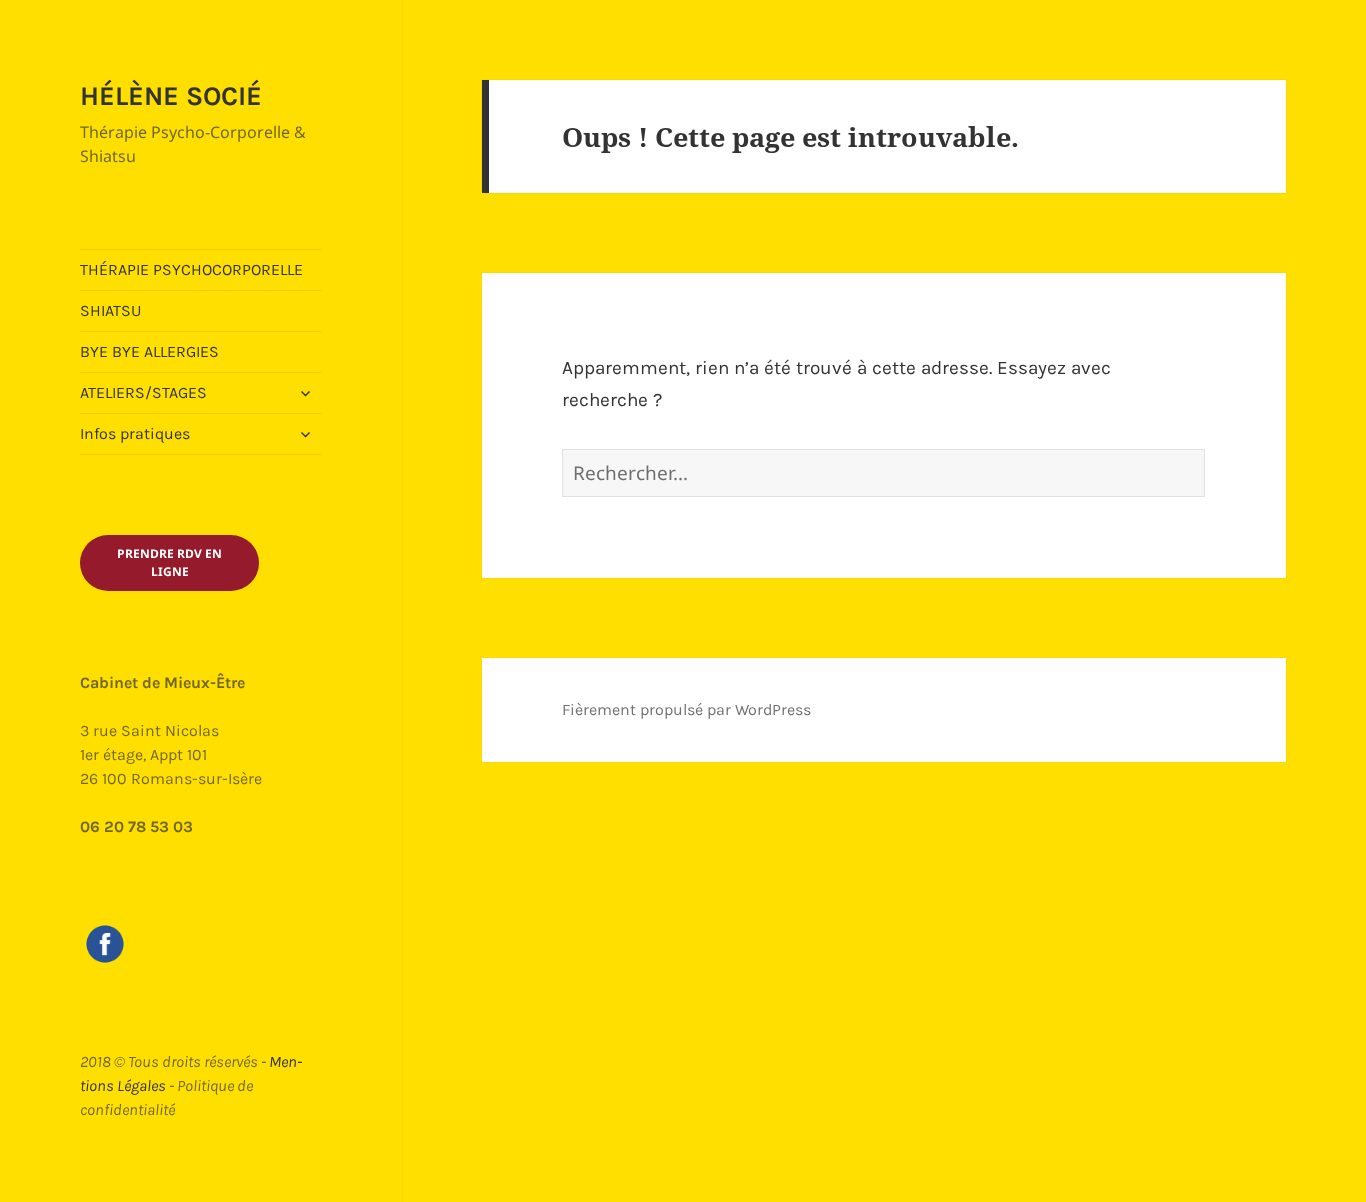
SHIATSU (110, 310)
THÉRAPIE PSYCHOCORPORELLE (191, 269)
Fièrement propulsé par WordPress (686, 709)
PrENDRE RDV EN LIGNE (169, 562)
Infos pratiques (135, 433)
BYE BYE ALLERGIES (149, 351)
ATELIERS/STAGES (143, 392)
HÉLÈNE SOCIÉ (171, 96)
